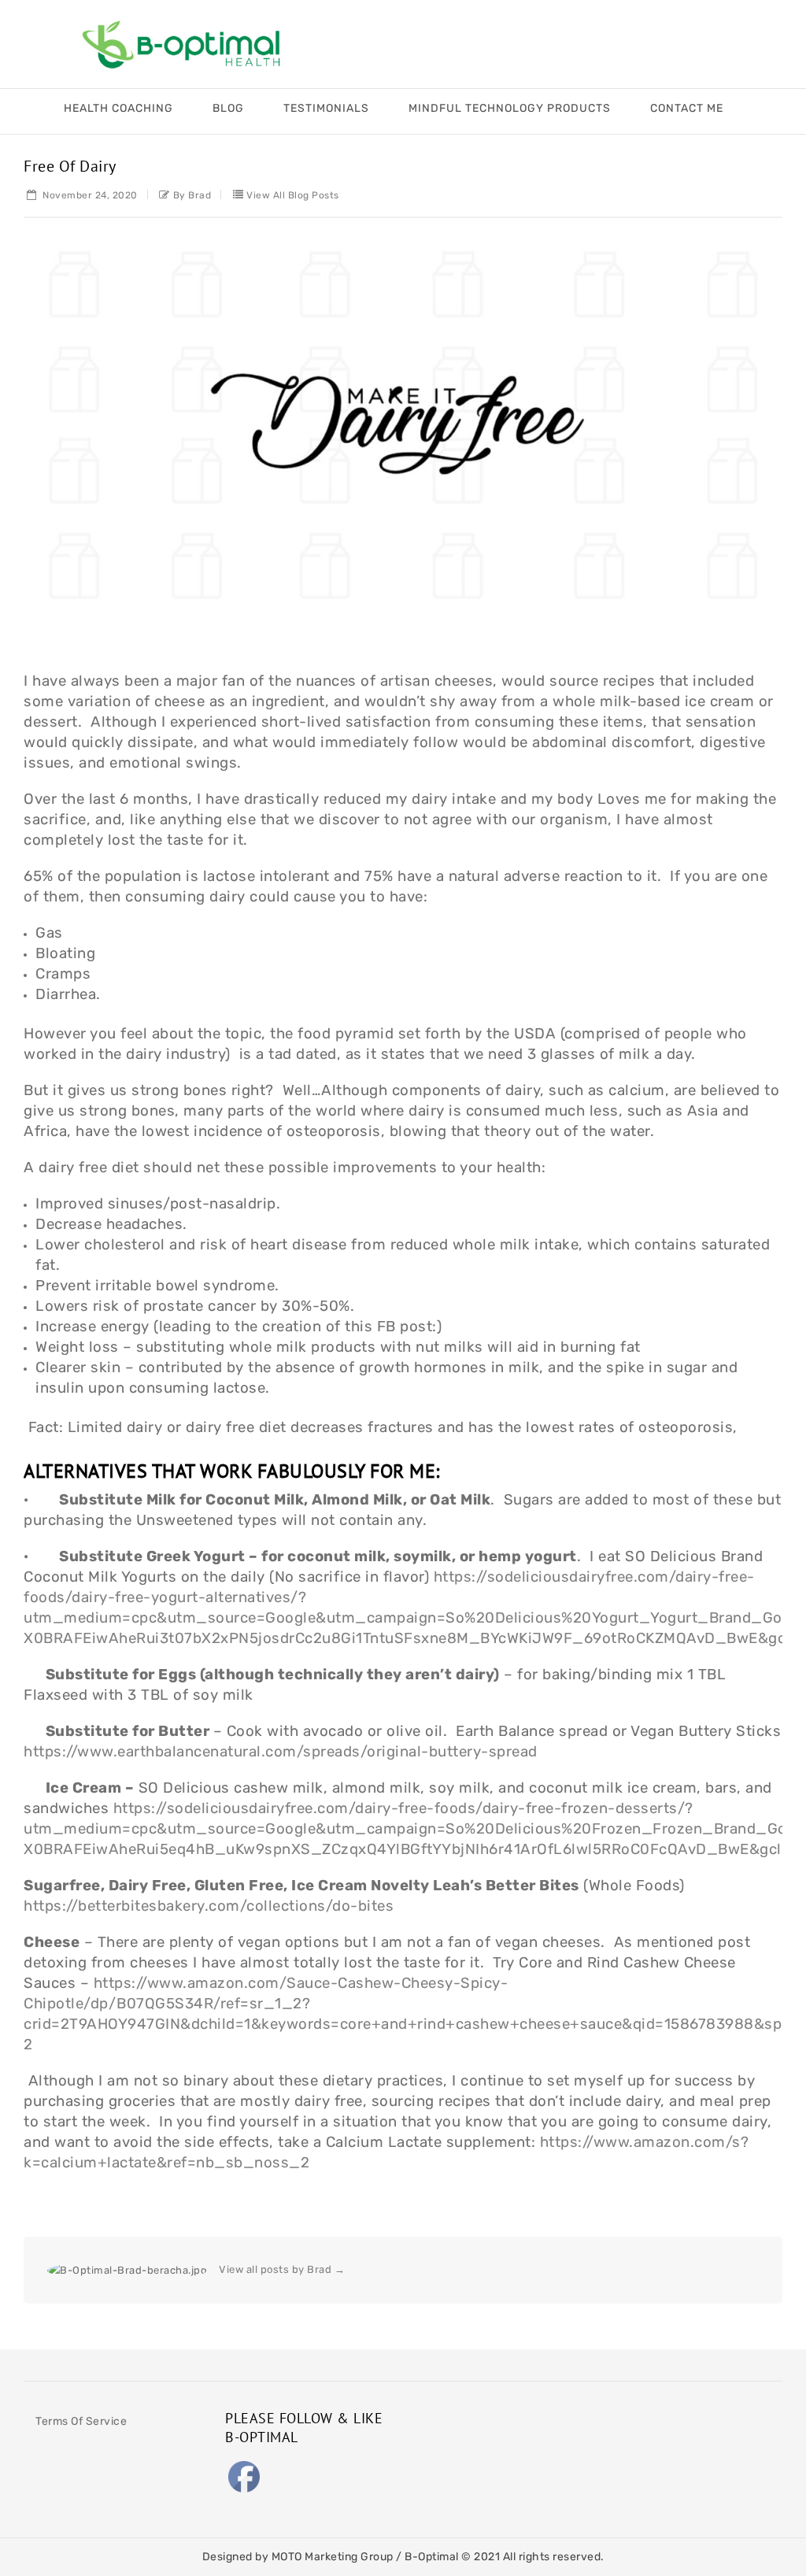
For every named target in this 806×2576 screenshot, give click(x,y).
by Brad (192, 195)
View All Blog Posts (293, 195)
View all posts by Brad (282, 2269)
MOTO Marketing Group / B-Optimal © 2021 (387, 2557)
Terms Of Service (81, 2421)
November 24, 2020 (89, 195)
